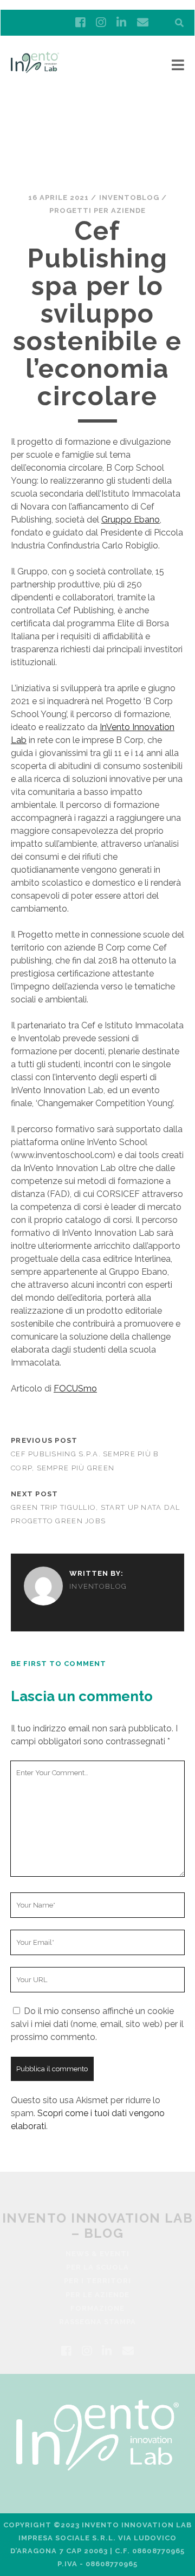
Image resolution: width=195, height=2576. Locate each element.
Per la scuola (98, 2267)
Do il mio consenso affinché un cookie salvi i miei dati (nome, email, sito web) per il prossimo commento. (97, 2024)
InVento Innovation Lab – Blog (98, 2225)
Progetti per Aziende (98, 210)
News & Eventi (98, 2254)
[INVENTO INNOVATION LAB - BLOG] (35, 68)
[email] (143, 23)
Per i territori (98, 2281)
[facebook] (80, 23)
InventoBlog (129, 198)
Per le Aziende (98, 2295)
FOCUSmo (75, 1389)
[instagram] (101, 23)
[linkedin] (121, 23)
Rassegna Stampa (98, 2322)
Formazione (97, 2308)
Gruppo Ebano (131, 520)
